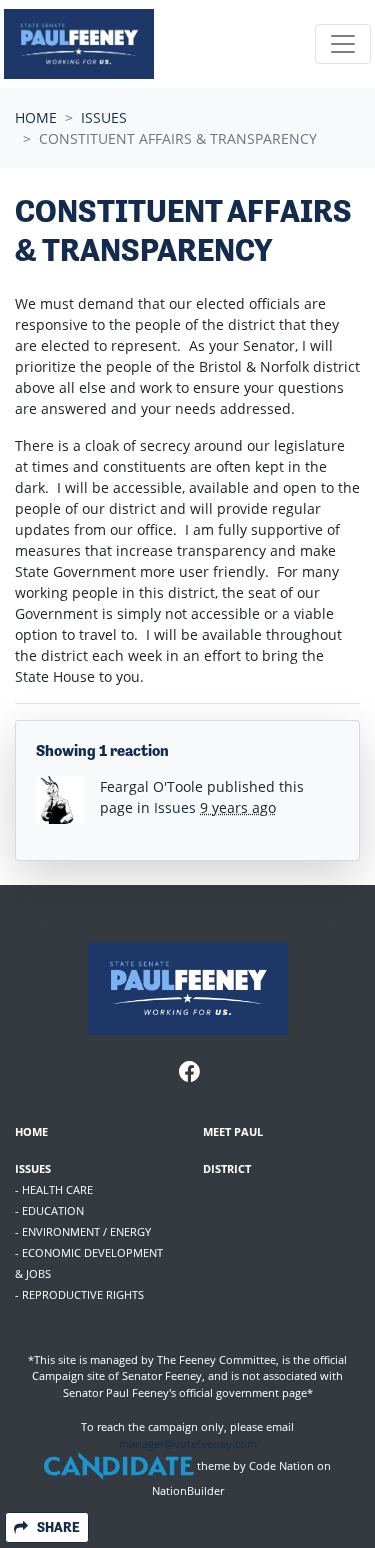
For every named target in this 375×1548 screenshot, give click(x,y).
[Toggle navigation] (343, 44)
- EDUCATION (49, 1210)
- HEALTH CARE (54, 1189)
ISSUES (33, 1168)
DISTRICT (227, 1168)
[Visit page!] (189, 1073)
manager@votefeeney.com (188, 1443)
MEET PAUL (233, 1131)
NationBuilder (188, 1490)
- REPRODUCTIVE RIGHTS (79, 1294)
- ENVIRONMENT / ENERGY (83, 1231)
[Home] (79, 44)
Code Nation (281, 1466)
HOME (31, 1131)
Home (36, 117)
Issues (104, 117)
